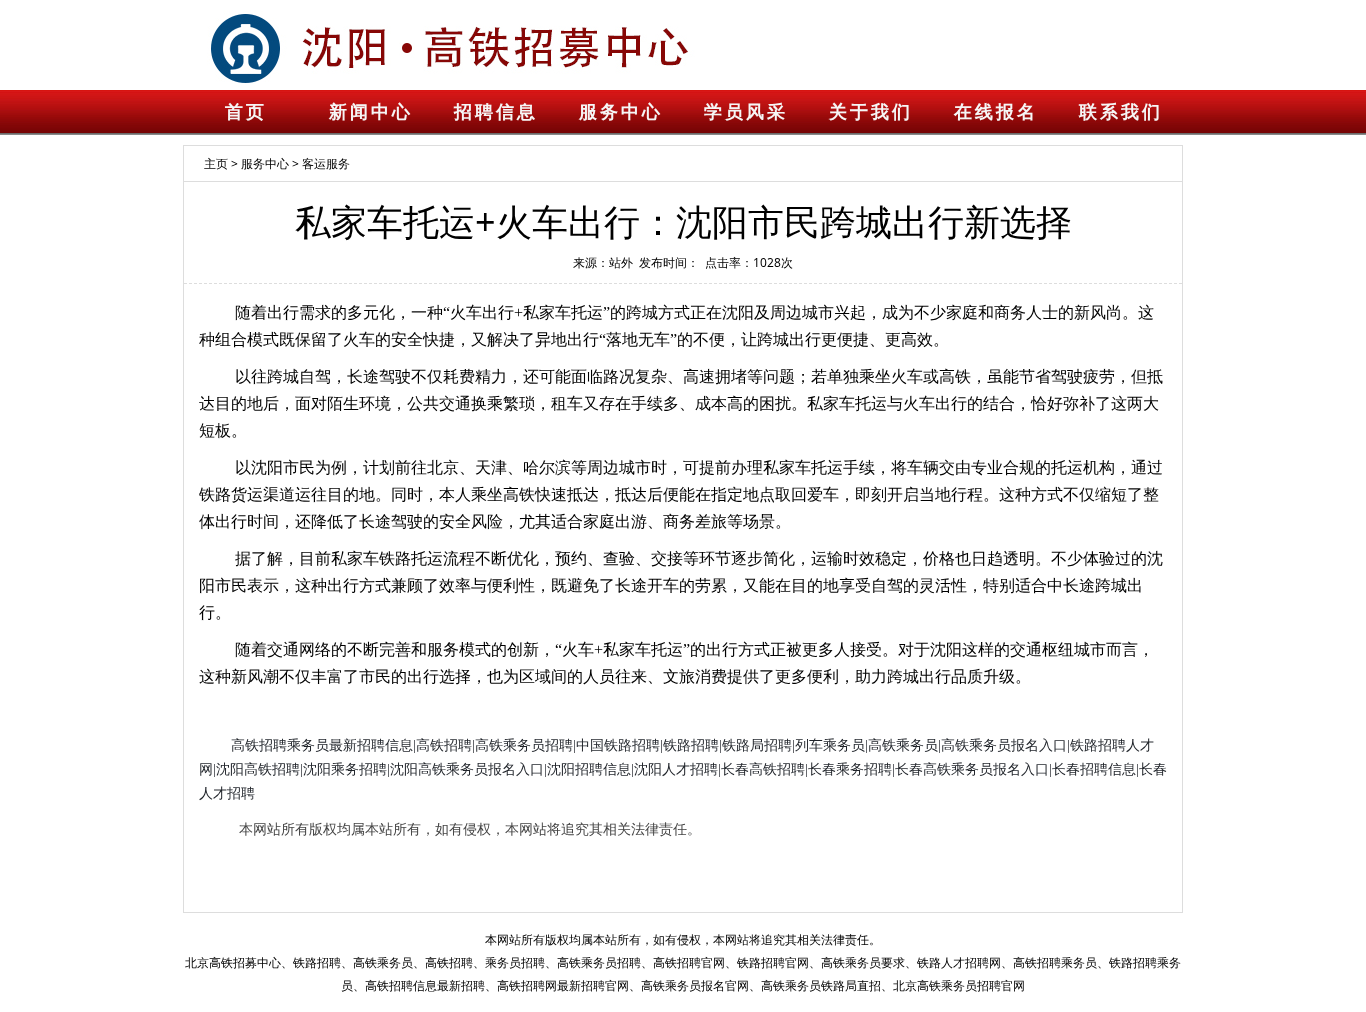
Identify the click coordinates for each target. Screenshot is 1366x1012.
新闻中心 (371, 112)
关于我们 (871, 112)
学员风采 (746, 112)
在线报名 (996, 112)
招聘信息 (496, 112)
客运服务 (326, 163)
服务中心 (621, 112)
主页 (216, 163)
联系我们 (1121, 112)
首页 (246, 112)
